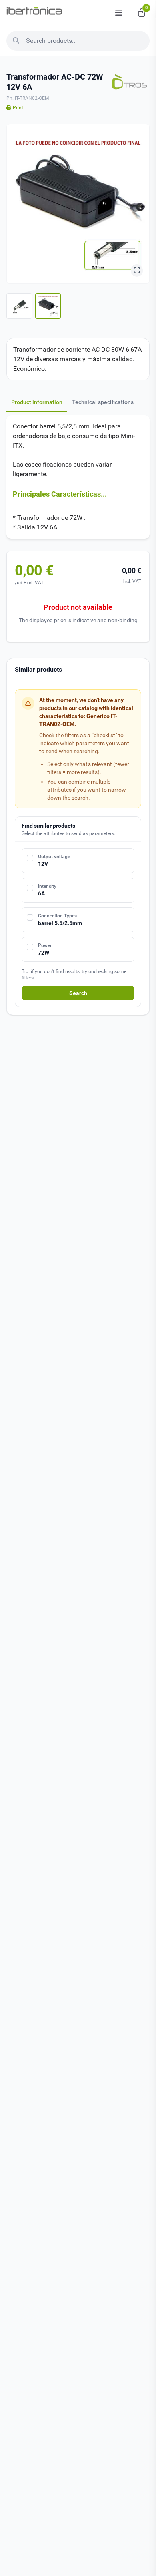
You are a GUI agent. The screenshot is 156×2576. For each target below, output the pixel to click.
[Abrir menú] (119, 13)
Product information (37, 402)
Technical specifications (103, 402)
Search (78, 993)
